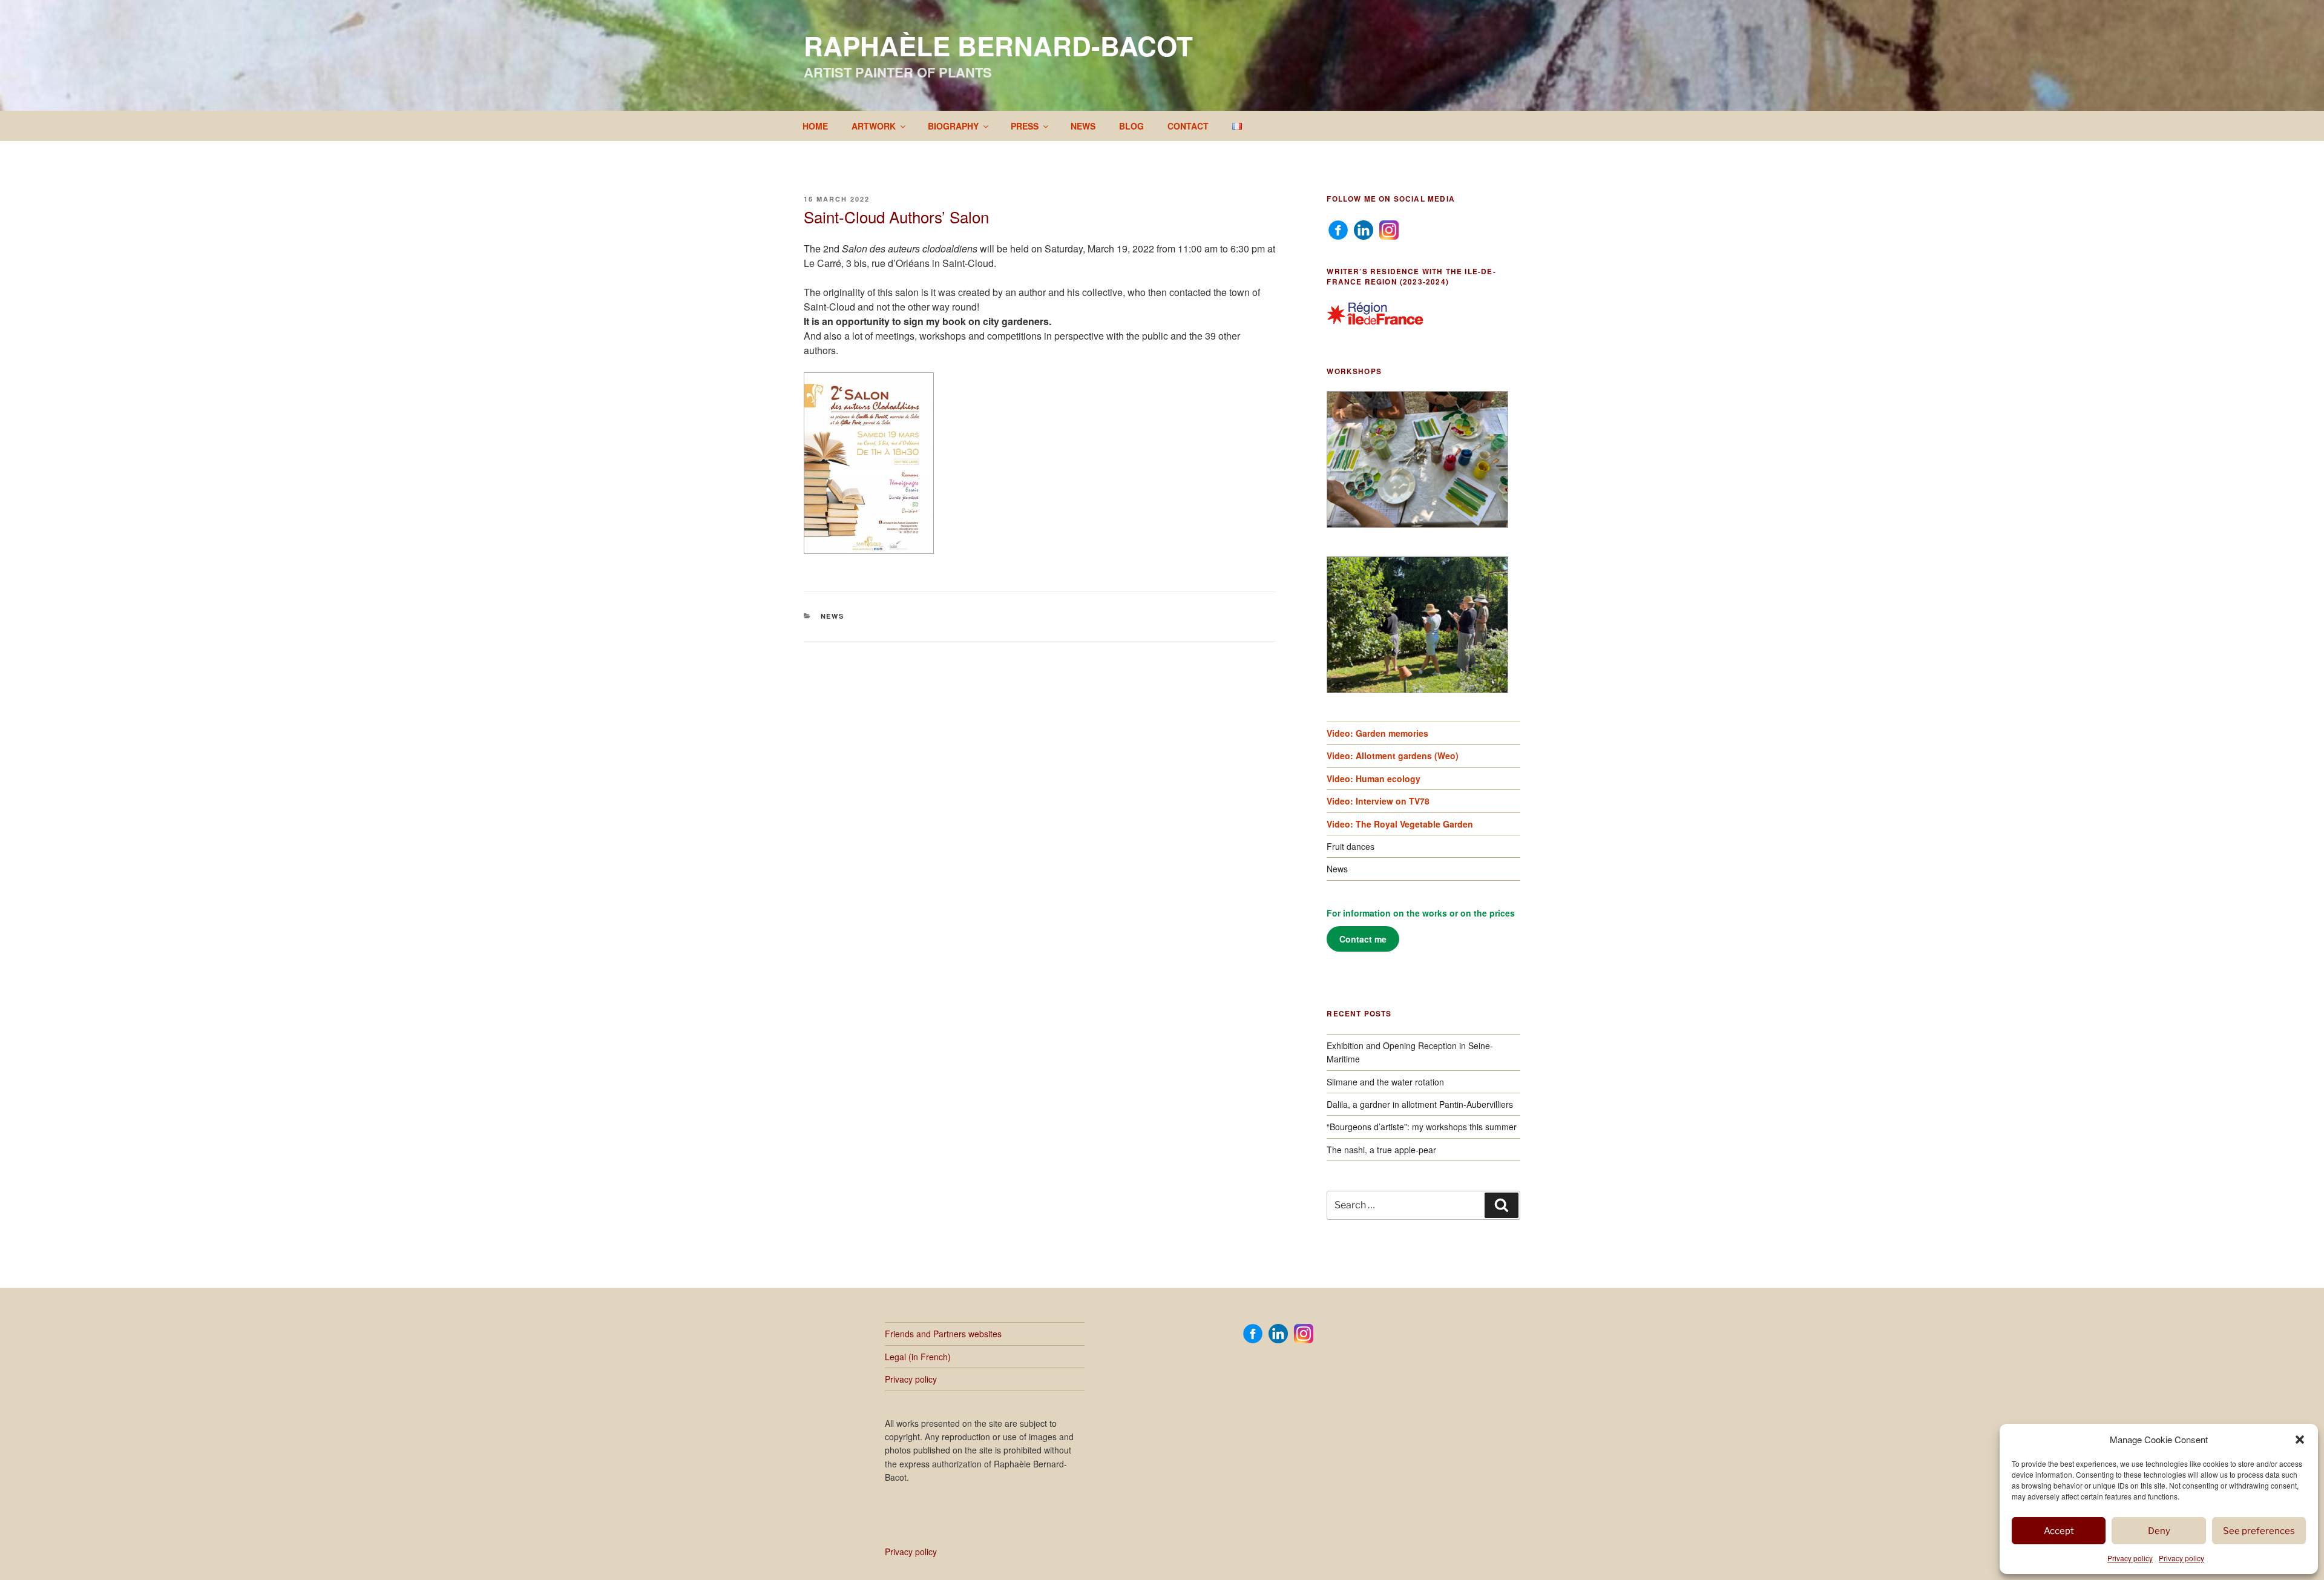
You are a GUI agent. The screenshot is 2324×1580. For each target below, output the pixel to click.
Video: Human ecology (1374, 778)
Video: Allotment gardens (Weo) (1393, 755)
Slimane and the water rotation (1385, 1082)
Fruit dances (1351, 846)
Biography (953, 126)
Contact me (1363, 939)
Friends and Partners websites (943, 1334)
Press (1025, 126)
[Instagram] (1389, 229)
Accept (2059, 1531)
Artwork (874, 126)
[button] (2300, 1440)
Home (815, 126)
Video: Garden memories (1377, 733)
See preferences (2259, 1531)
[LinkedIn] (1364, 229)
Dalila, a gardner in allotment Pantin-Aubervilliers (1420, 1104)
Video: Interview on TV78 (1378, 801)
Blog (1131, 126)
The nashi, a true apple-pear (1381, 1150)
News (1083, 126)
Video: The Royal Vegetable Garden (1400, 824)
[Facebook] (1338, 229)
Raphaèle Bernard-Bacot (998, 45)
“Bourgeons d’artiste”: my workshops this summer (1422, 1127)
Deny (2159, 1531)
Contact (1188, 126)
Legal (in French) (918, 1357)
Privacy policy (2130, 1558)
